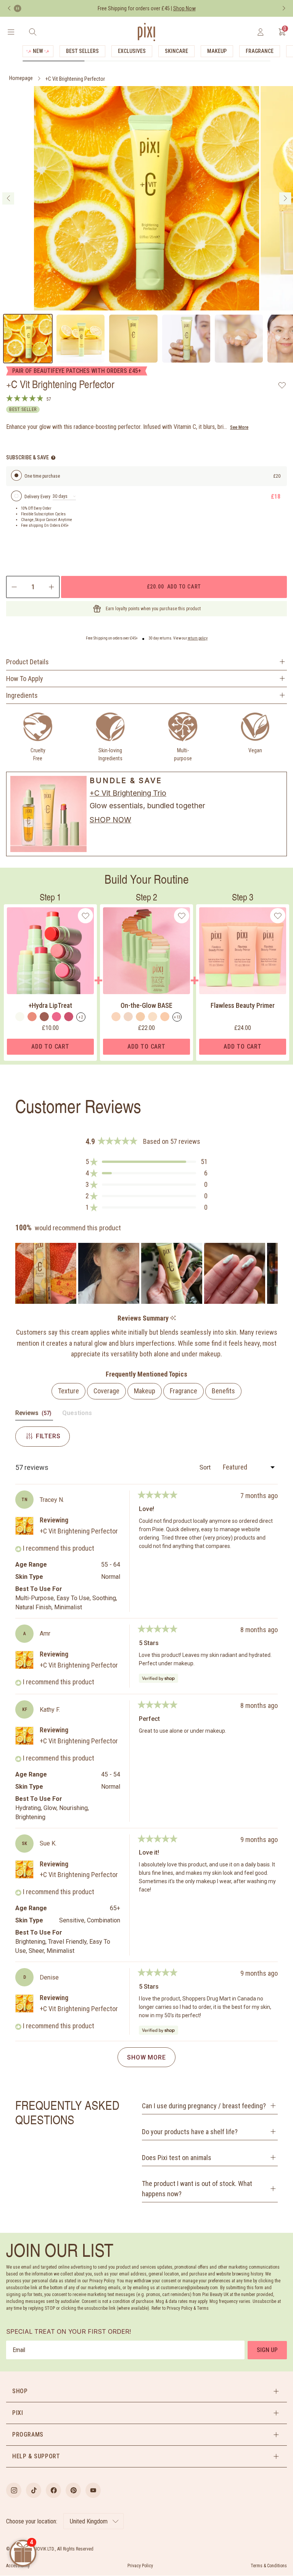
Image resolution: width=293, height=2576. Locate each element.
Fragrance (260, 51)
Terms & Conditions (269, 2566)
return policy (198, 638)
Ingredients (22, 695)
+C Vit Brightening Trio (128, 793)
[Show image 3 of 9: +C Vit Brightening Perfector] (133, 339)
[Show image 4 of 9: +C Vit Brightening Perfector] (186, 339)
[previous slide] (8, 198)
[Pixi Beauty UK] (146, 32)
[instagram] (14, 2490)
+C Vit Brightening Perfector (75, 79)
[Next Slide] (272, 1273)
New (38, 51)
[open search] (33, 32)
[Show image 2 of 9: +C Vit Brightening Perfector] (80, 339)
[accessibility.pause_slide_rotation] (18, 8)
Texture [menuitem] (68, 1391)
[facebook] (53, 2490)
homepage (21, 78)
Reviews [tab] (34, 1415)
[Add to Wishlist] (282, 385)
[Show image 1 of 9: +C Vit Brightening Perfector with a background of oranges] (28, 339)
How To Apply (25, 679)
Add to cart (174, 586)
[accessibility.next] (284, 8)
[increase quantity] (52, 587)
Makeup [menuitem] (145, 1391)
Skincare (176, 51)
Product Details (27, 662)
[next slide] (285, 198)
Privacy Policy (140, 2566)
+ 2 (81, 1017)
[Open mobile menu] (11, 32)
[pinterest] (73, 2490)
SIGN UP (267, 2350)
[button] (146, 1162)
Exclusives (132, 51)
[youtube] (93, 2490)
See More (239, 427)
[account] (260, 32)
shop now (110, 820)
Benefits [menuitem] (223, 1391)
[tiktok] (34, 2490)
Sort (206, 1467)
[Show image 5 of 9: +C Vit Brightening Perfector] (239, 339)
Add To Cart (50, 1047)
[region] (146, 1273)
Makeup (217, 51)
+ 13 (177, 1017)
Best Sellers (82, 51)
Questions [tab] (77, 1415)
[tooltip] (173, 1318)
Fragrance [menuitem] (184, 1391)
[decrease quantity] (14, 587)
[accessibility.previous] (9, 8)
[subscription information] (53, 458)
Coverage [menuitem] (106, 1391)
